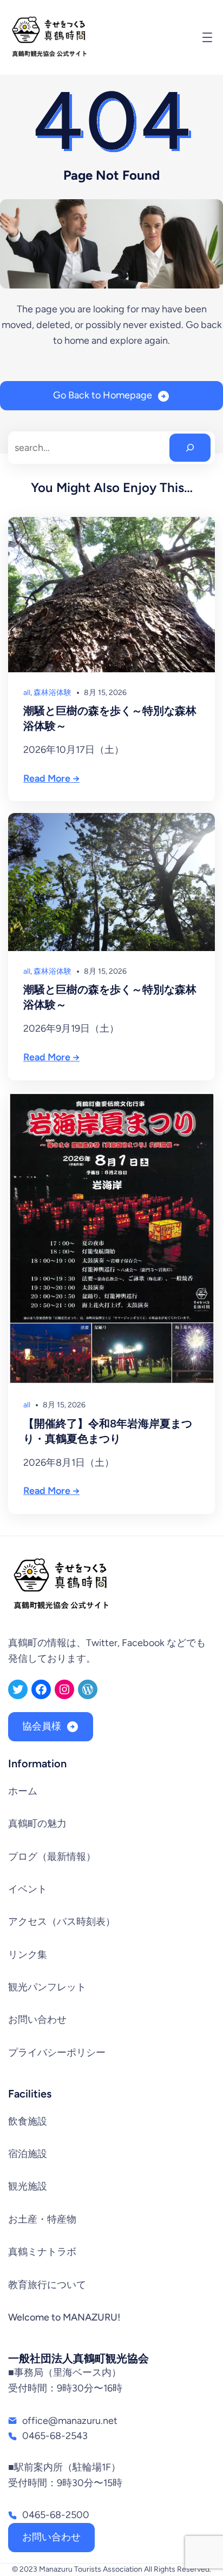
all (27, 693)
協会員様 (42, 1726)
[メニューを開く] (207, 37)
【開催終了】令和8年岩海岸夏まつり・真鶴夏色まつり (108, 1431)
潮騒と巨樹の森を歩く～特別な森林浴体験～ (110, 718)
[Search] (190, 448)
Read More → (51, 778)
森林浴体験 (53, 693)
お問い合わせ (51, 2537)
